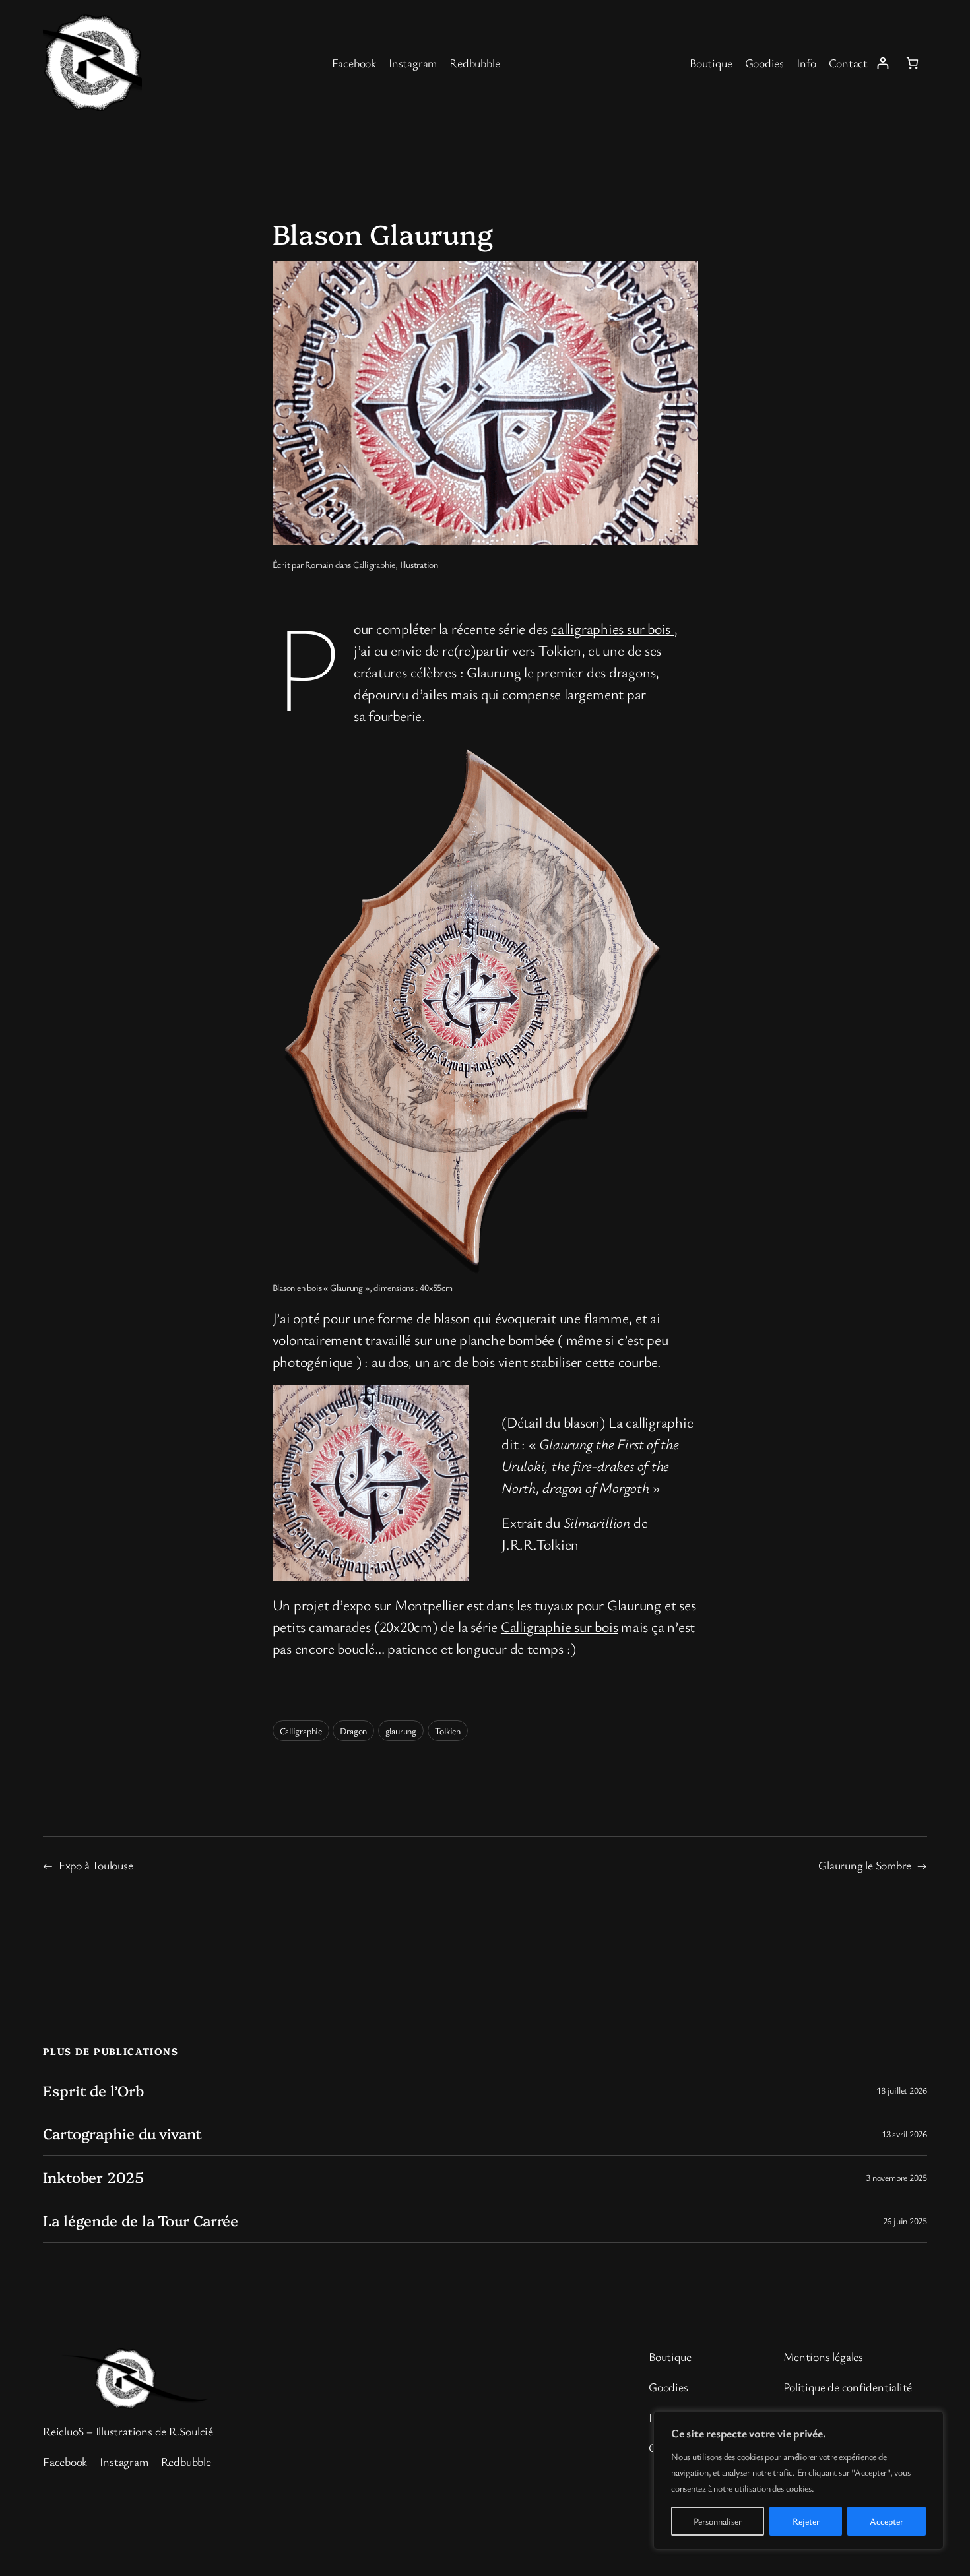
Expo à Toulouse (96, 1865)
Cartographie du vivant (122, 2134)
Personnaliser (718, 2521)
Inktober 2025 (93, 2177)
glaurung (401, 1731)
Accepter (887, 2521)
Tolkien (448, 1731)
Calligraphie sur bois (559, 1626)
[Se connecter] (883, 63)
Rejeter (806, 2521)
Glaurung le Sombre (865, 1865)
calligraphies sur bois (612, 628)
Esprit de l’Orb (93, 2091)
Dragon (353, 1731)
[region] (798, 2480)
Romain (319, 564)
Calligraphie (374, 564)
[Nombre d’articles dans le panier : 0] (912, 63)
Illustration (419, 564)
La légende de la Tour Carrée (141, 2221)
